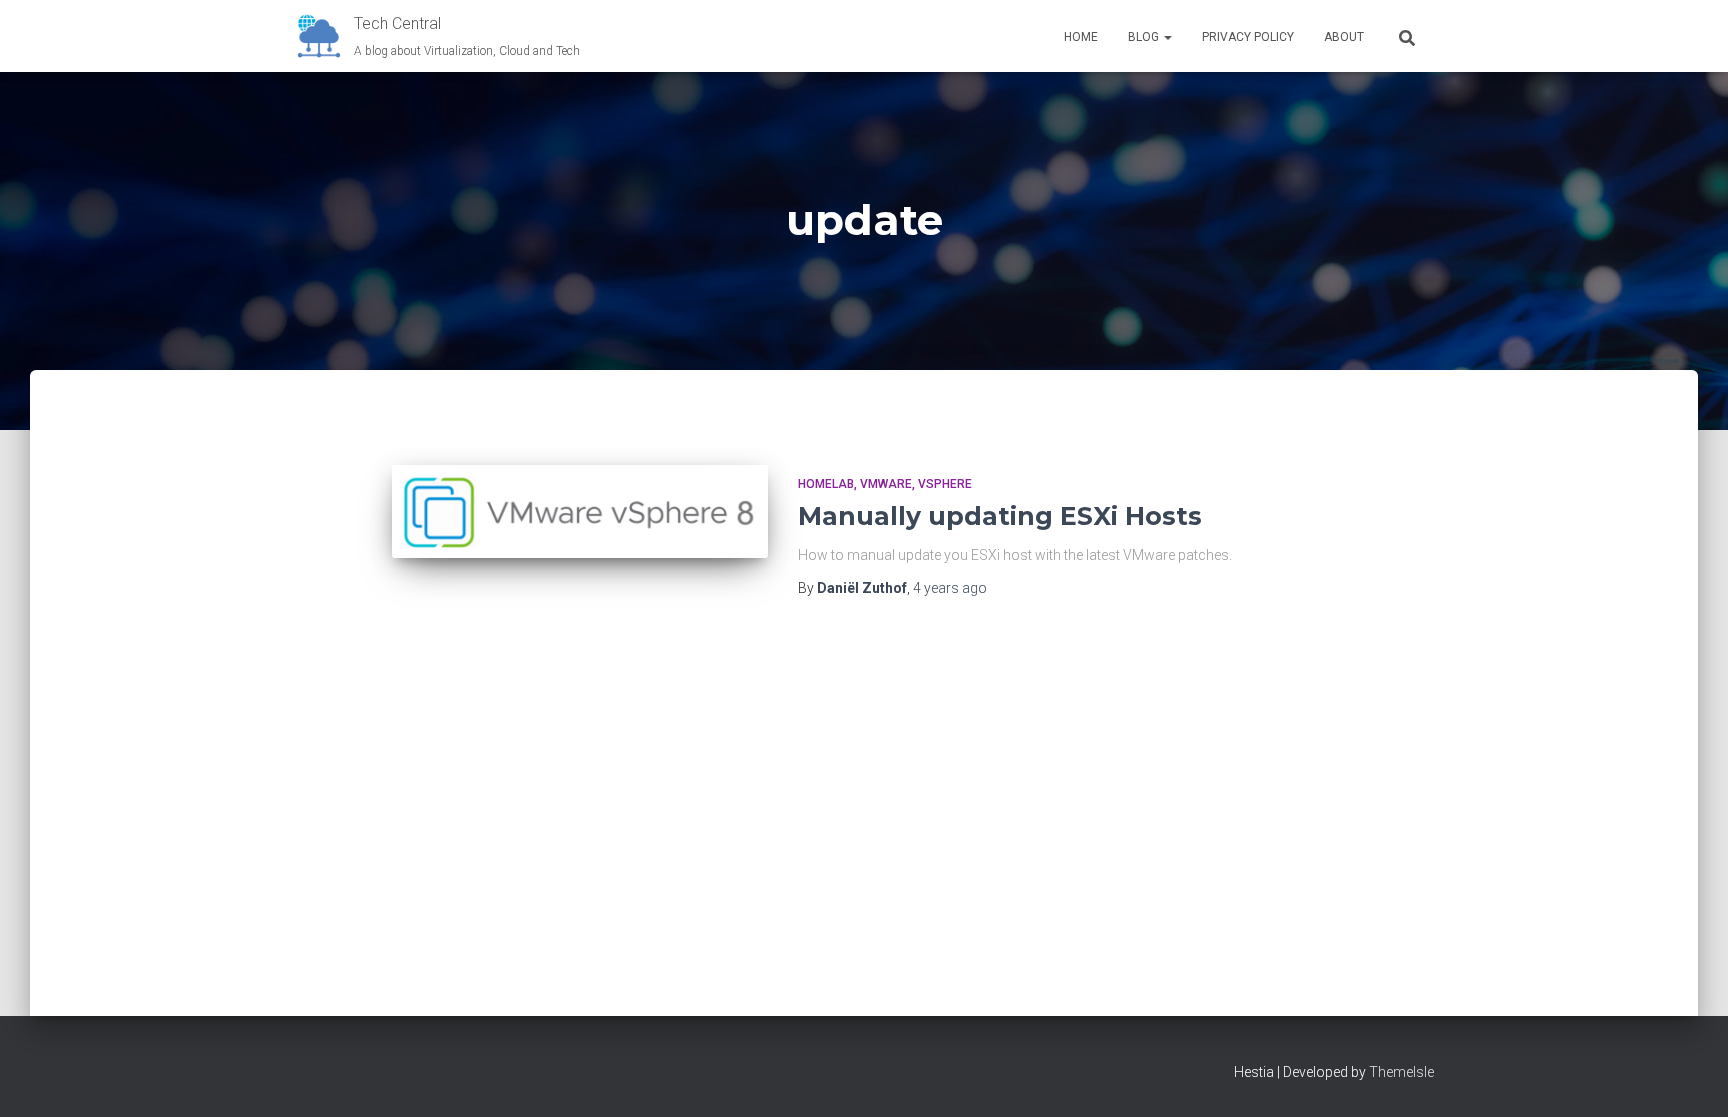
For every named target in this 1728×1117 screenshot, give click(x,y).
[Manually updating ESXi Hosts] (580, 511)
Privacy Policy (1248, 37)
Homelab (826, 484)
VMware (886, 484)
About (1344, 37)
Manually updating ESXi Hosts (1000, 516)
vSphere (945, 484)
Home (1081, 37)
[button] (1167, 37)
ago (950, 588)
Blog (1145, 37)
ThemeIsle (1401, 1072)
